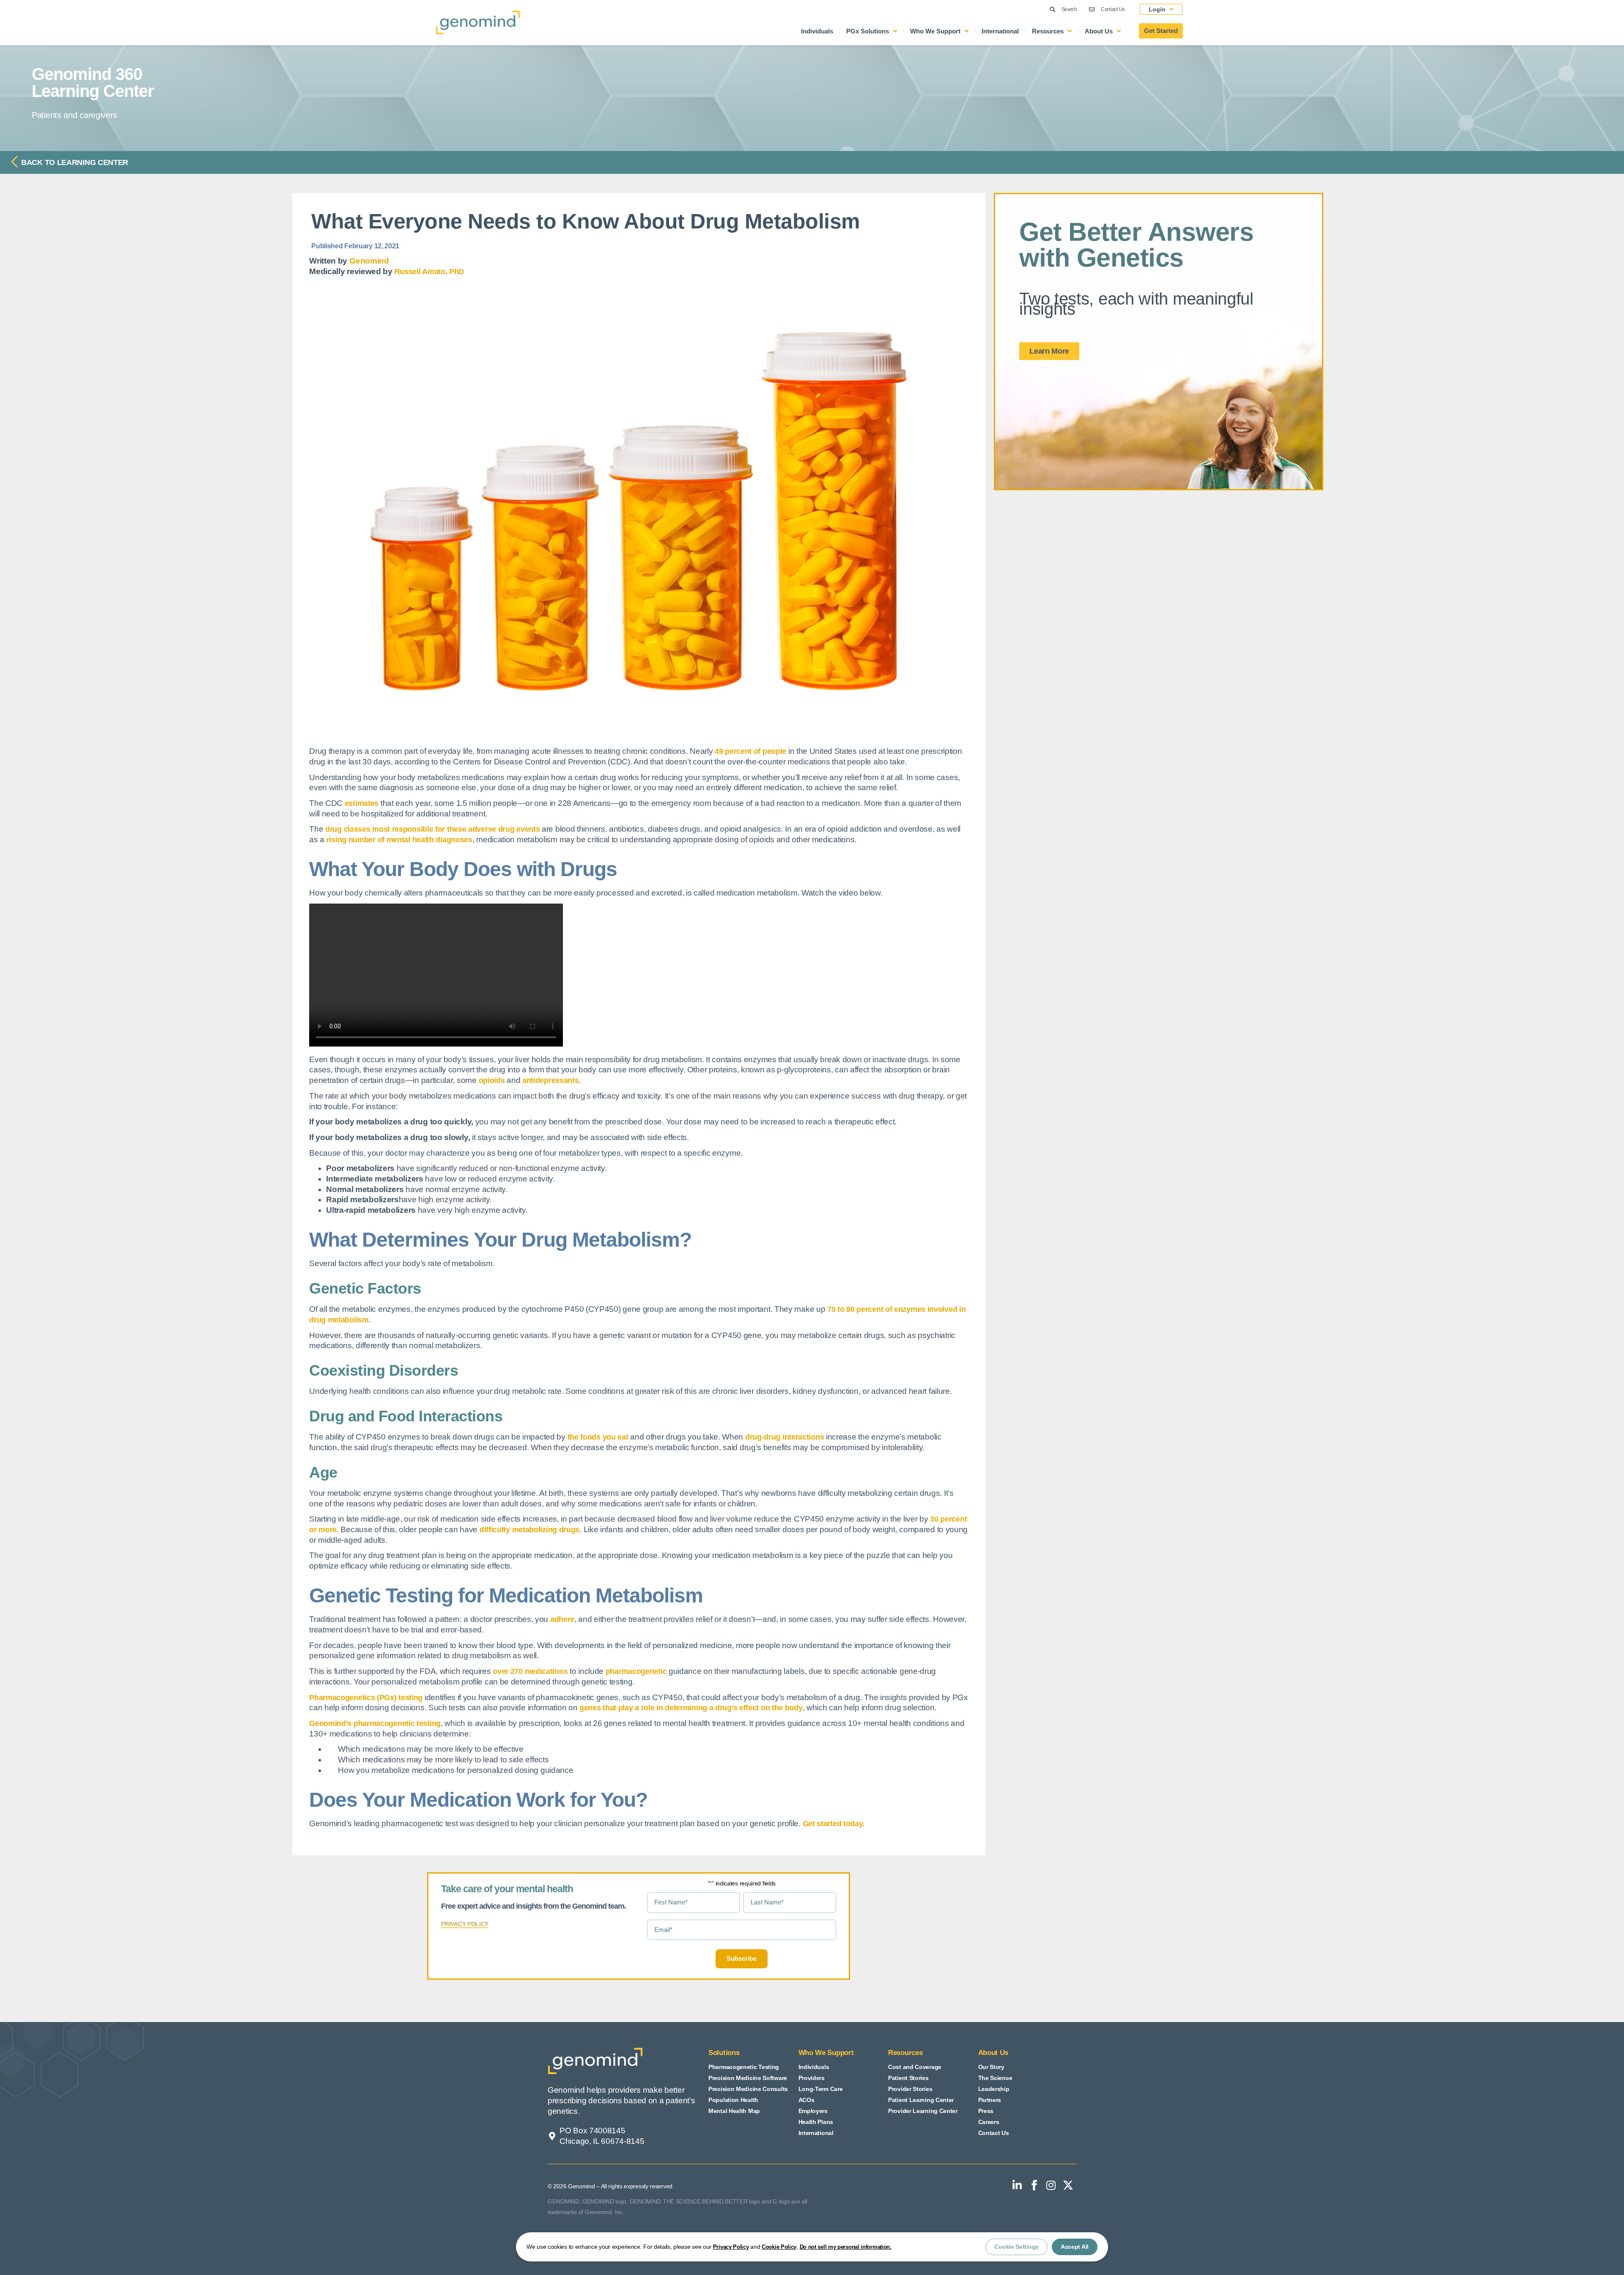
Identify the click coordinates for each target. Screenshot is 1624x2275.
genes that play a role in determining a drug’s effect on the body (691, 1708)
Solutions (724, 2053)
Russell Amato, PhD (429, 272)
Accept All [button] (1075, 2247)
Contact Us (994, 2133)
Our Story (991, 2067)
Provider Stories (910, 2089)
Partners (990, 2100)
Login (1157, 9)
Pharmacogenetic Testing (744, 2067)
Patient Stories (908, 2078)
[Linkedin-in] (1017, 2185)
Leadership (994, 2089)
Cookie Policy (779, 2247)
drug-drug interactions (785, 1437)
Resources (1048, 31)
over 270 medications (530, 1671)
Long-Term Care (821, 2089)
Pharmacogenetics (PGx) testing (366, 1698)
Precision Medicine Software (748, 2078)
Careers (989, 2122)
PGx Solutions (868, 31)
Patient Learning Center (921, 2100)
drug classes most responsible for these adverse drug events (432, 829)
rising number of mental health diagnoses (399, 840)
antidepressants (551, 1080)
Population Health (733, 2100)
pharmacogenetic (636, 1671)
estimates (362, 803)
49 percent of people (750, 751)
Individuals (817, 31)
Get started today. (834, 1824)
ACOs (807, 2100)
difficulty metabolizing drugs (529, 1530)
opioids (492, 1080)
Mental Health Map (734, 2111)
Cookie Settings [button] (1016, 2247)
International (1000, 31)
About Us (1099, 31)
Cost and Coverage (915, 2067)
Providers (812, 2078)
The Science (995, 2078)
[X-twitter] (1068, 2185)
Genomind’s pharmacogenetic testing (375, 1723)
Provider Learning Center (923, 2111)
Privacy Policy (731, 2247)
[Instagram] (1051, 2185)
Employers (813, 2111)
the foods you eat (598, 1437)
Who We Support (935, 31)
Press (986, 2111)
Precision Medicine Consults (748, 2089)
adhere (562, 1619)
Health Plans (816, 2122)
